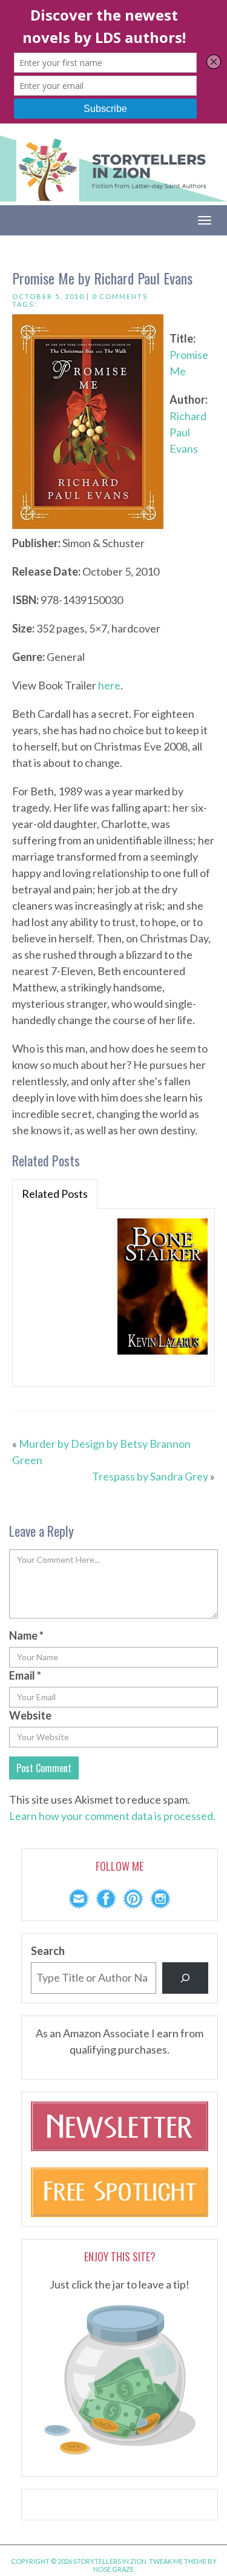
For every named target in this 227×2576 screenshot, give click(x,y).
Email (25, 1675)
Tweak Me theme (178, 2561)
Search (48, 1951)
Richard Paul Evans (188, 432)
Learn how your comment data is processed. (112, 1816)
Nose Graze (113, 2569)
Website (30, 1715)
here (109, 685)
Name (26, 1635)
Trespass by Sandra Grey (150, 1476)
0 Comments (120, 296)
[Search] (185, 1978)
